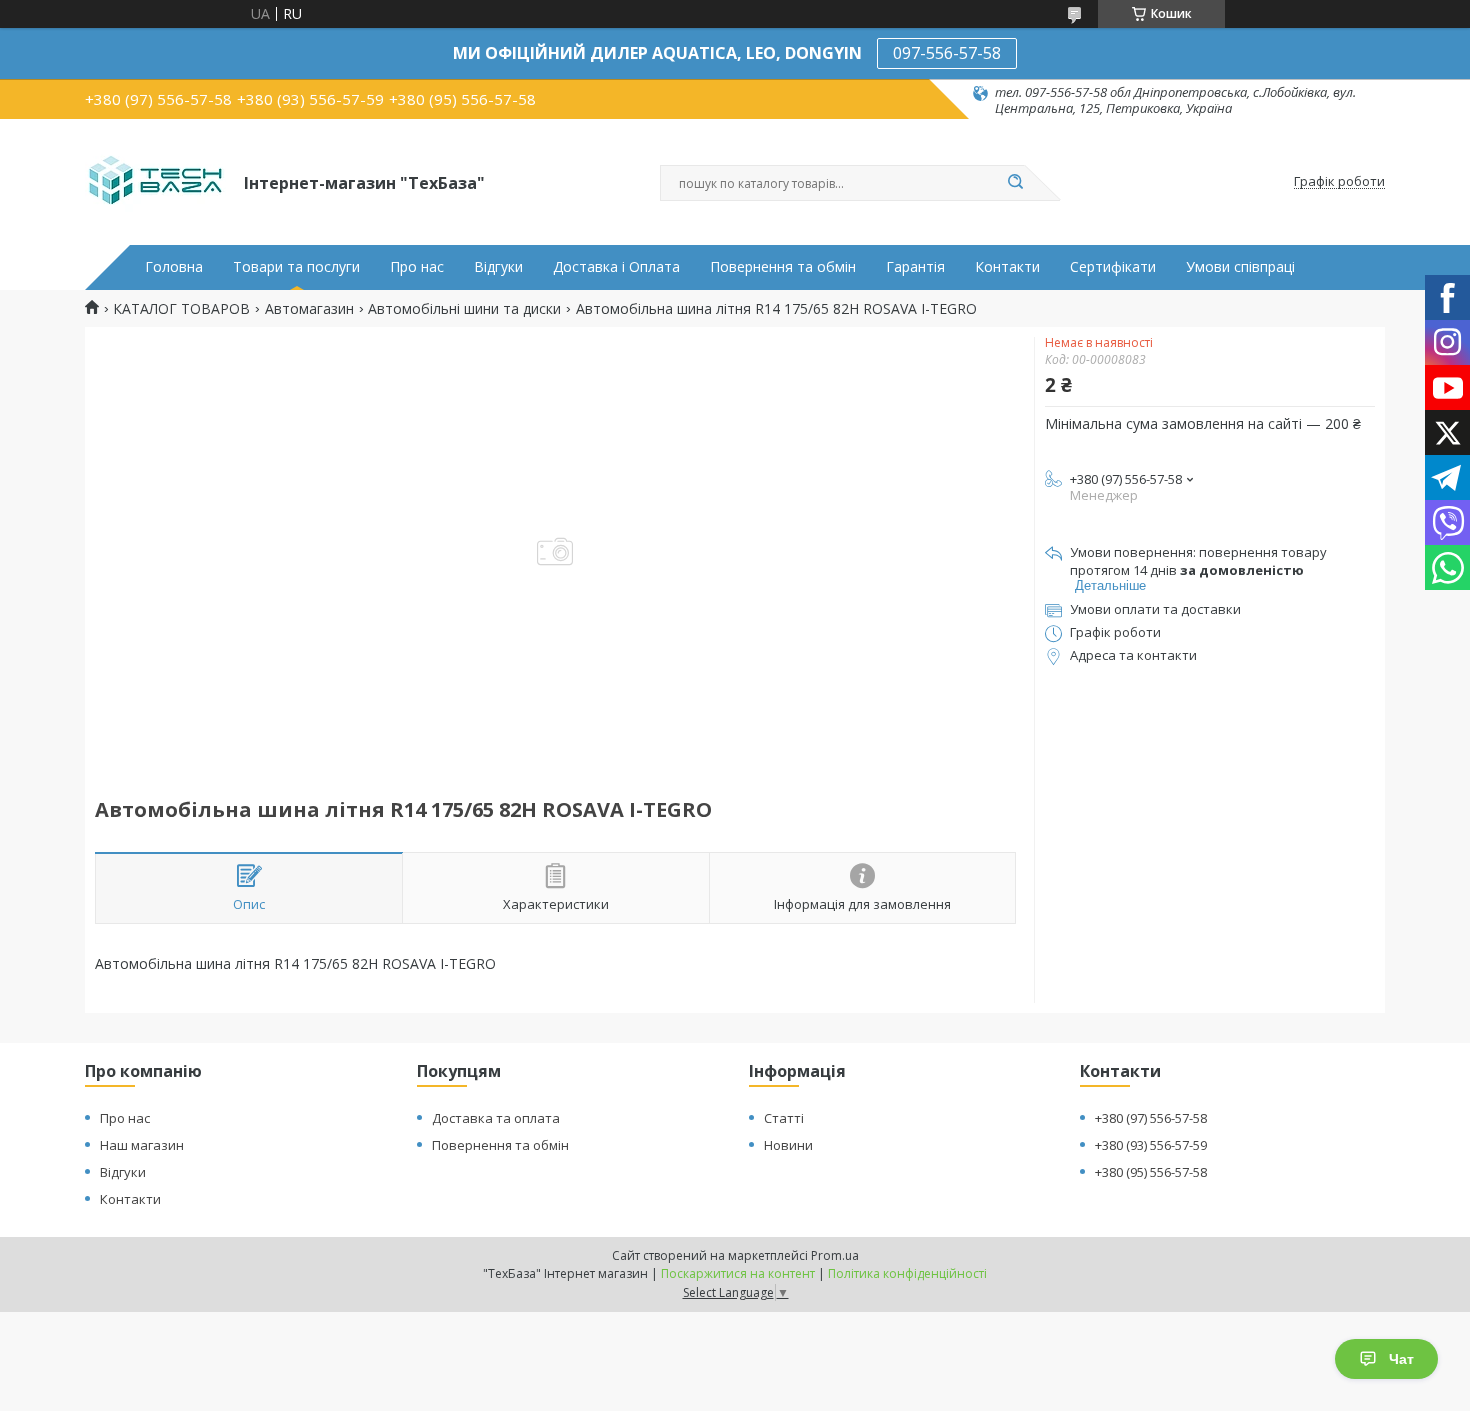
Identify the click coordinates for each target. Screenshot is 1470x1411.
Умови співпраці (1240, 267)
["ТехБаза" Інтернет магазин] (155, 182)
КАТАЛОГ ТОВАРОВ (181, 309)
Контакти (1007, 267)
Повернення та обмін (783, 267)
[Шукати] (1015, 183)
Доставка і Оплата (616, 267)
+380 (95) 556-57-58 (1151, 1172)
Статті (784, 1118)
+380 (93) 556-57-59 (1151, 1145)
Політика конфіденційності (907, 1273)
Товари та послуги (296, 267)
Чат (1401, 1359)
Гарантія (915, 267)
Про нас (417, 267)
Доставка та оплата (496, 1118)
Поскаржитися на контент (738, 1273)
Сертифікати (1113, 267)
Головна (174, 267)
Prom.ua (835, 1255)
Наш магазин (142, 1145)
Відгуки (498, 267)
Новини (788, 1145)
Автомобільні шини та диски (464, 309)
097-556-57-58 (947, 53)
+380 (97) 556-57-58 (1151, 1118)
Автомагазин (309, 309)
